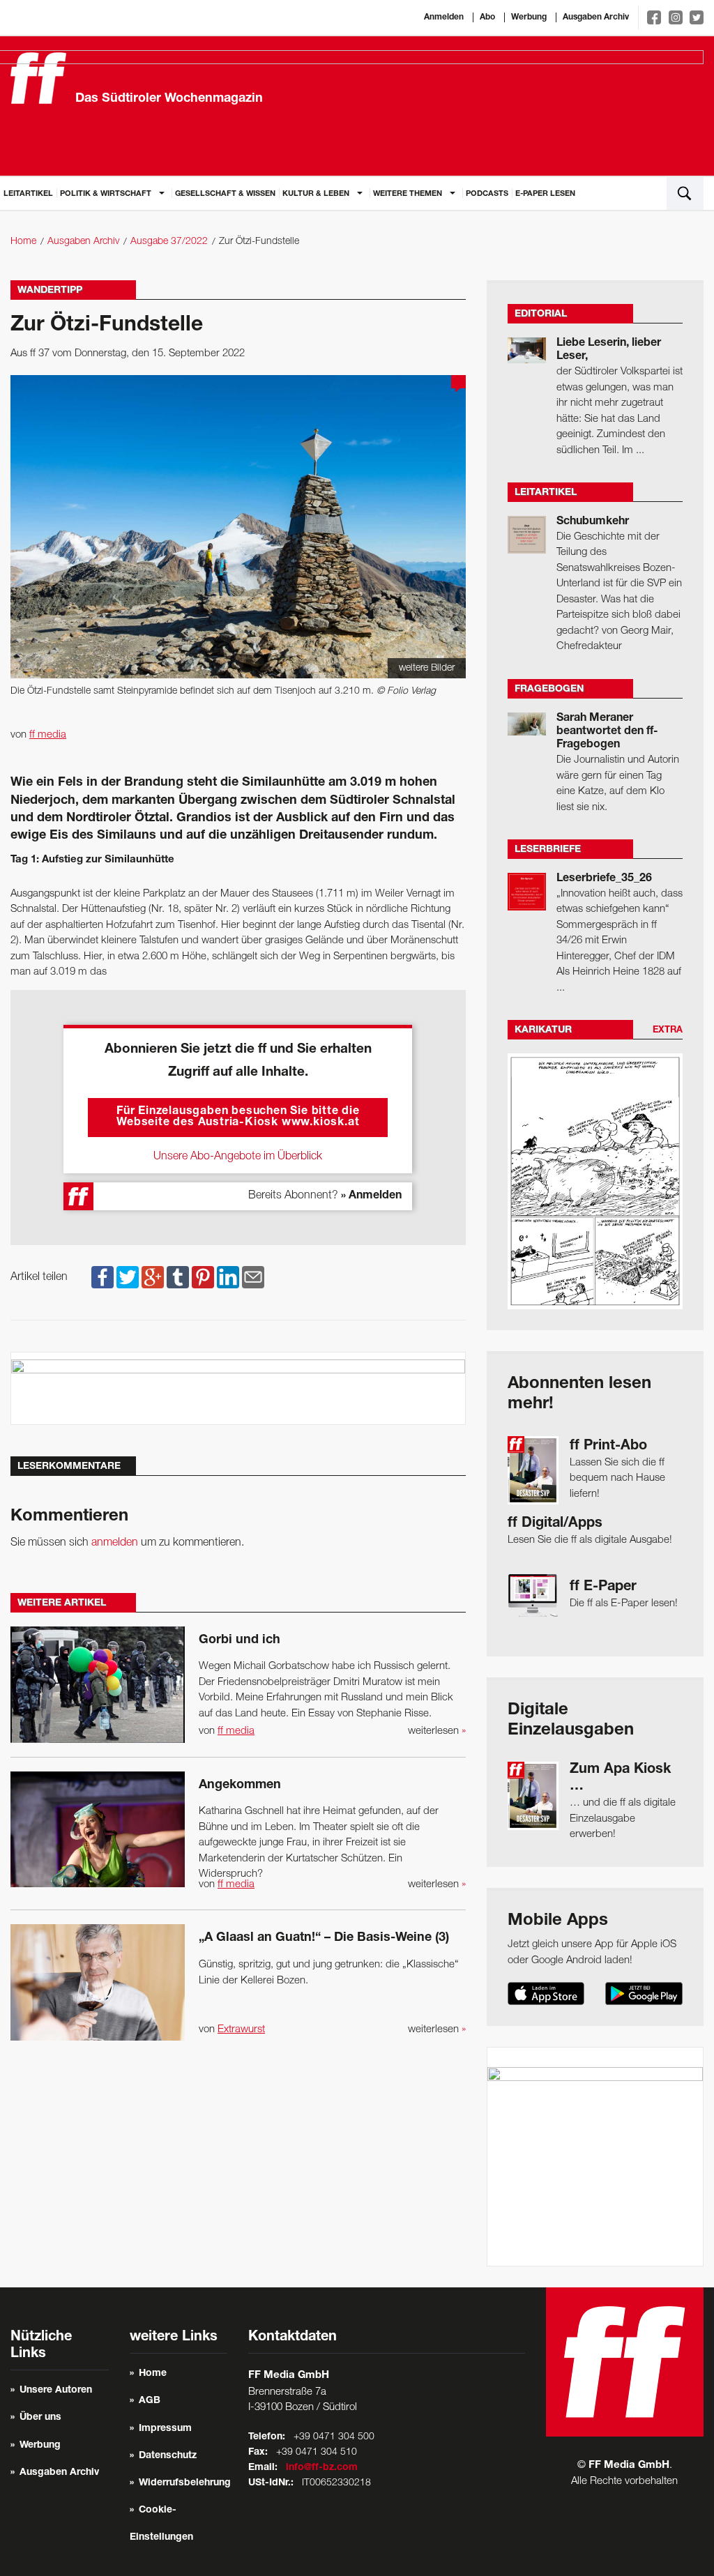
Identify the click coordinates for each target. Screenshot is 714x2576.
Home (23, 242)
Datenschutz (168, 2456)
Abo (487, 17)
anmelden (115, 1543)
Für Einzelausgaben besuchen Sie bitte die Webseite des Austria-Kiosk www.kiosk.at (238, 1118)
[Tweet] (128, 1277)
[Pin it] (203, 1277)
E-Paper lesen (545, 194)
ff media (48, 735)
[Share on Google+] (153, 1277)
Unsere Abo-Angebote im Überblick (238, 1157)
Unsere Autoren (56, 2391)
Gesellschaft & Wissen (225, 194)
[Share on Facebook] (102, 1277)
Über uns (40, 2418)
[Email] (253, 1277)
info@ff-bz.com (322, 2468)
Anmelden (444, 17)
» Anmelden (371, 1196)
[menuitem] (28, 193)
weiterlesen (437, 1731)
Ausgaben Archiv (596, 17)
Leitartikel (28, 194)
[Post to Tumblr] (178, 1277)
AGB (150, 2401)
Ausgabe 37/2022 (169, 242)
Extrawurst (241, 2029)
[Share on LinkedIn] (228, 1277)
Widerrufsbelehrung (185, 2483)
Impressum (165, 2429)
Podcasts (487, 194)
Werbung (529, 17)
